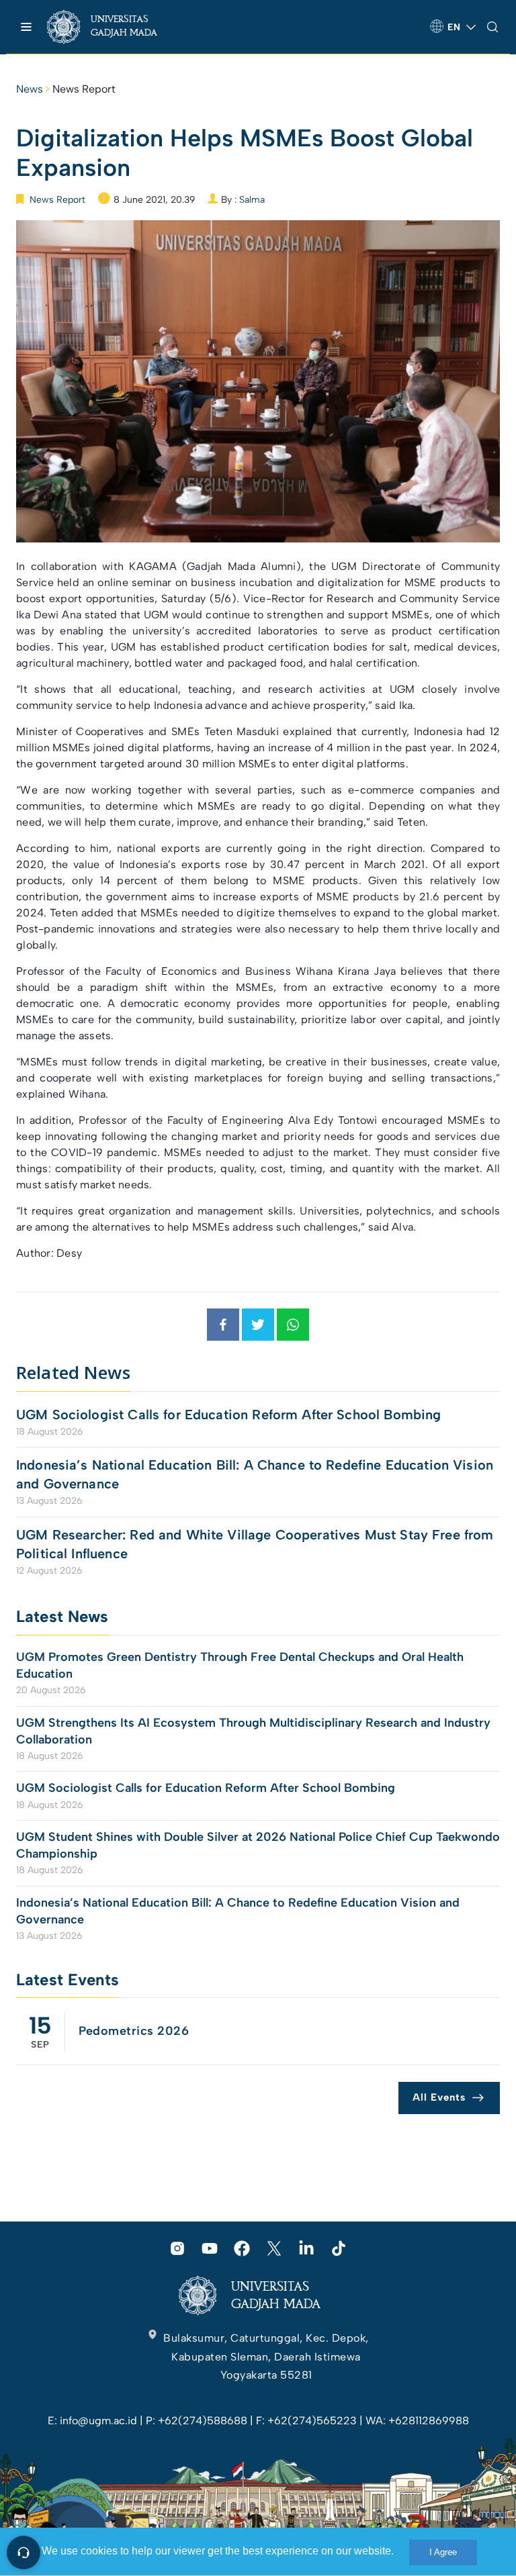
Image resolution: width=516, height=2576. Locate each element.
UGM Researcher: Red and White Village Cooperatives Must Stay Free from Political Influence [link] (255, 1544)
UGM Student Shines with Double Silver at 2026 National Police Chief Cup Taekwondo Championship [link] (258, 1845)
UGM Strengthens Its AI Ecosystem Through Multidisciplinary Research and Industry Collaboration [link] (253, 1731)
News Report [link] (84, 89)
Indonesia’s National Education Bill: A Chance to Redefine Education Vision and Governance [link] (255, 1474)
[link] (114, 27)
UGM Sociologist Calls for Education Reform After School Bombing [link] (228, 1415)
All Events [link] (439, 2097)
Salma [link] (252, 200)
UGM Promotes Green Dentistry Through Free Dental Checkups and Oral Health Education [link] (240, 1665)
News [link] (30, 89)
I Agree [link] (443, 2552)
